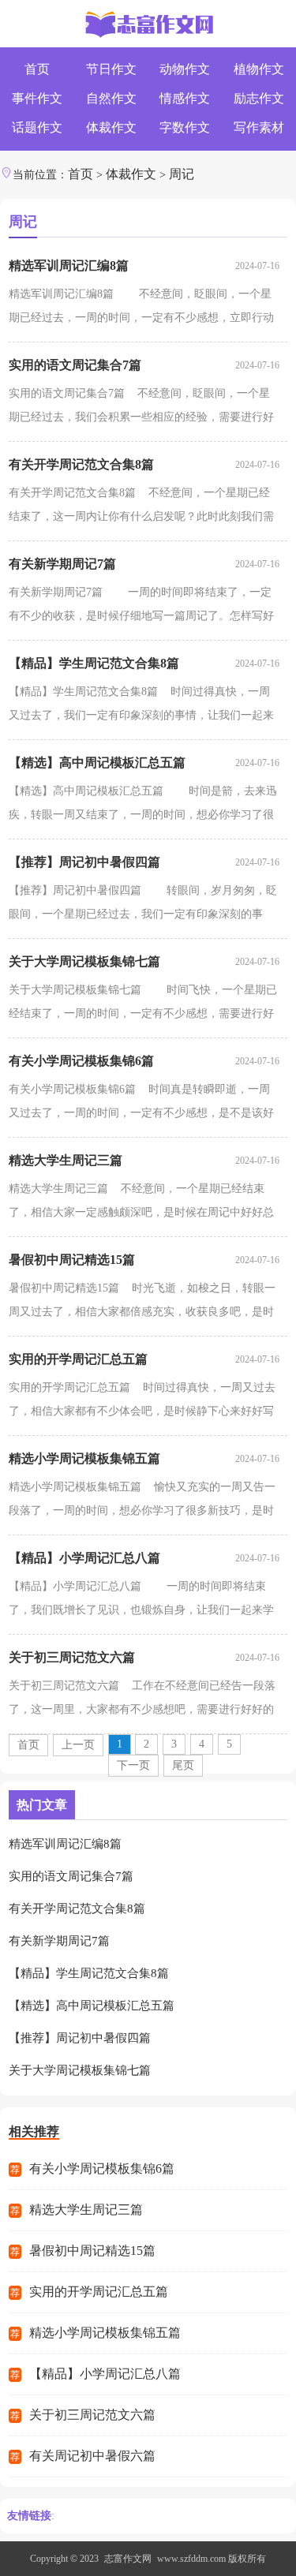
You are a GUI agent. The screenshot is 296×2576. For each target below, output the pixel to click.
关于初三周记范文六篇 (72, 1657)
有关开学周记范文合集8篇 (81, 464)
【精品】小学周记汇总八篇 (84, 1558)
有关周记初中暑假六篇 (92, 2456)
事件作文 (37, 98)
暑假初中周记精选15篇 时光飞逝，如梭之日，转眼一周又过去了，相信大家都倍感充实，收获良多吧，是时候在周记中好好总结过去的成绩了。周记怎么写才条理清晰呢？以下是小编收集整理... (142, 1303)
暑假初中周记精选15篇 (72, 1260)
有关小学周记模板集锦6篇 (81, 1061)
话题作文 (37, 127)
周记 (182, 174)
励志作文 (259, 98)
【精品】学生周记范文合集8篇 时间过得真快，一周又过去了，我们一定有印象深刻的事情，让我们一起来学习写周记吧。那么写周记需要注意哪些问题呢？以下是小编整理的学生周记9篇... (141, 707)
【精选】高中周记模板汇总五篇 (97, 763)
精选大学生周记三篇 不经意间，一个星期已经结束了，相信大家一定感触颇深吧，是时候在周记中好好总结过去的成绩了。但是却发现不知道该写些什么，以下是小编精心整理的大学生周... (141, 1204)
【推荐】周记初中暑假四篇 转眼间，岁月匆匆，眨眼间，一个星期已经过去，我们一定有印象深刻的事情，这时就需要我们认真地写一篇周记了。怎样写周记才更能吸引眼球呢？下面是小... (143, 905)
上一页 (78, 1745)
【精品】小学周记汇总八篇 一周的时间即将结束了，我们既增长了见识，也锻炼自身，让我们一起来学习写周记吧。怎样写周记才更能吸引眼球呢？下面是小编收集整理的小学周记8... (141, 1601)
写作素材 (259, 127)
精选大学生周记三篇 (66, 1160)
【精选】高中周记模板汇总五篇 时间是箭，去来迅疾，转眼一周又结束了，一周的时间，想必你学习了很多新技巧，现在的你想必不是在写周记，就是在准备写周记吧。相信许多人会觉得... (143, 806)
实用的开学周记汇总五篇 (78, 1359)
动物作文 (185, 69)
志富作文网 (128, 2559)
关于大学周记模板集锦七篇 (84, 961)
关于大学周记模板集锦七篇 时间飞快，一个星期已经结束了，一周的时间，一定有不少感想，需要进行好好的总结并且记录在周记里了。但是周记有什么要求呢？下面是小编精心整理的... (143, 1005)
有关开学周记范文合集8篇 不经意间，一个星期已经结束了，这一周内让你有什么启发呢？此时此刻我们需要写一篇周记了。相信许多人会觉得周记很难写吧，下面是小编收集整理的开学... (141, 508)
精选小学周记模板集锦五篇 (84, 1458)
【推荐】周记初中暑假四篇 (84, 862)
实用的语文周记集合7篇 (75, 365)
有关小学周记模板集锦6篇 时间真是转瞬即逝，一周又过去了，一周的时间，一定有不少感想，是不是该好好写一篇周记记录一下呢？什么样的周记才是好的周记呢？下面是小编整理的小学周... (141, 1104)
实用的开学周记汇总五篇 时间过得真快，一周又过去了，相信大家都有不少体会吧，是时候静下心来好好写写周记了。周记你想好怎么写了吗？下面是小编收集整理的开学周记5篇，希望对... (142, 1402)
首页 (37, 69)
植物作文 (259, 69)
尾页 (183, 1765)
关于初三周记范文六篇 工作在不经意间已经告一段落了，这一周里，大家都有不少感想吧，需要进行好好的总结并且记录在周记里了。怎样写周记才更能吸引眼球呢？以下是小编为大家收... (142, 1701)
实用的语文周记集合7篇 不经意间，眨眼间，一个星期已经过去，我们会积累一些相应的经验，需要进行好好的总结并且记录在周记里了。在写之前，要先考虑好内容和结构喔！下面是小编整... (141, 408)
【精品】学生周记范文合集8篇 (94, 663)
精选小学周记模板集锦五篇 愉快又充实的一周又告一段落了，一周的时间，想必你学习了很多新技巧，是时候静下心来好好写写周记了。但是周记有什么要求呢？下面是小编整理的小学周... (142, 1502)
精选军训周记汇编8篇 (69, 265)
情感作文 (185, 98)
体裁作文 (111, 127)
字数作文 (185, 127)
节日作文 (111, 69)
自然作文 (111, 98)
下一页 (133, 1765)
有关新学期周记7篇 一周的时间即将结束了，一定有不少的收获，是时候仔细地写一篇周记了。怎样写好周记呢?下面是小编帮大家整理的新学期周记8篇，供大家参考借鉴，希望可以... (141, 607)
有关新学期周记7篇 (62, 564)
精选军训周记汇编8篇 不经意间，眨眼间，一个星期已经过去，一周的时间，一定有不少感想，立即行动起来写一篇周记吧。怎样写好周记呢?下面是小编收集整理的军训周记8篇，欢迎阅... (144, 309)
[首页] (148, 26)
